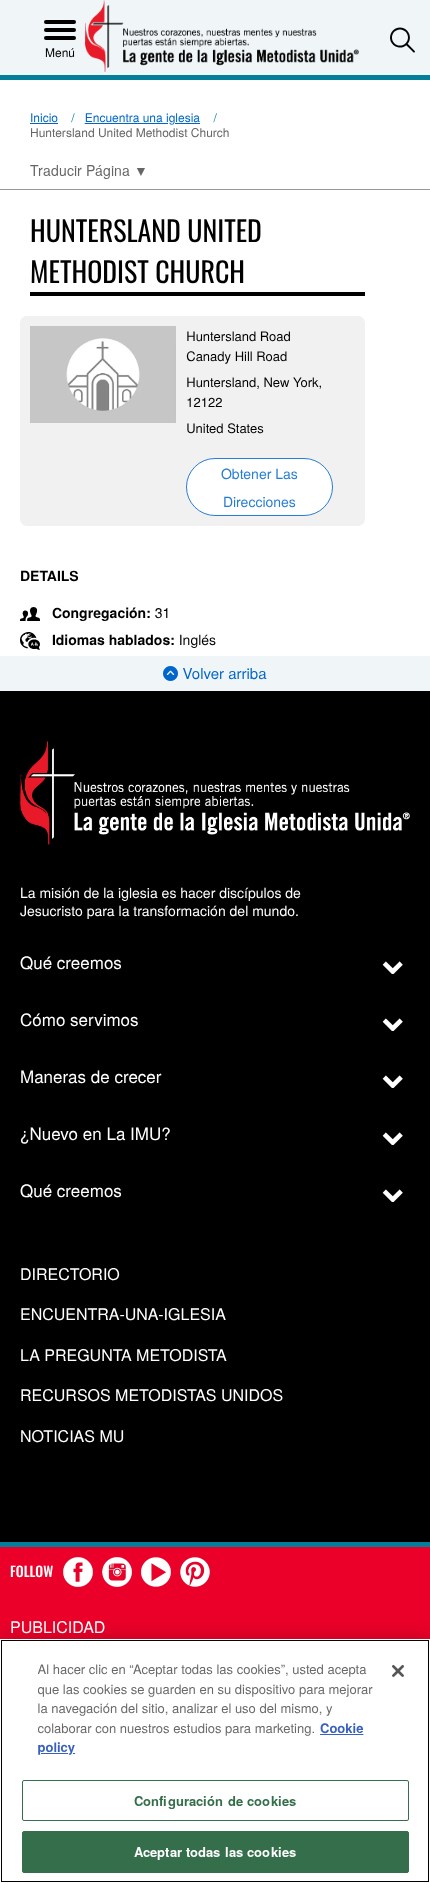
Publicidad (57, 1626)
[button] (402, 39)
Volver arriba (222, 673)
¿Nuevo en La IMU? (95, 1132)
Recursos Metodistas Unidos (151, 1395)
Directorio (70, 1274)
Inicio (44, 117)
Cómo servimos (79, 1018)
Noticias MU (72, 1436)
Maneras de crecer (90, 1075)
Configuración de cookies (215, 1800)
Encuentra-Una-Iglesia (123, 1314)
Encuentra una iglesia (142, 117)
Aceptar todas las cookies (215, 1851)
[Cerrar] (398, 1671)
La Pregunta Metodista (123, 1355)
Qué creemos (71, 961)
